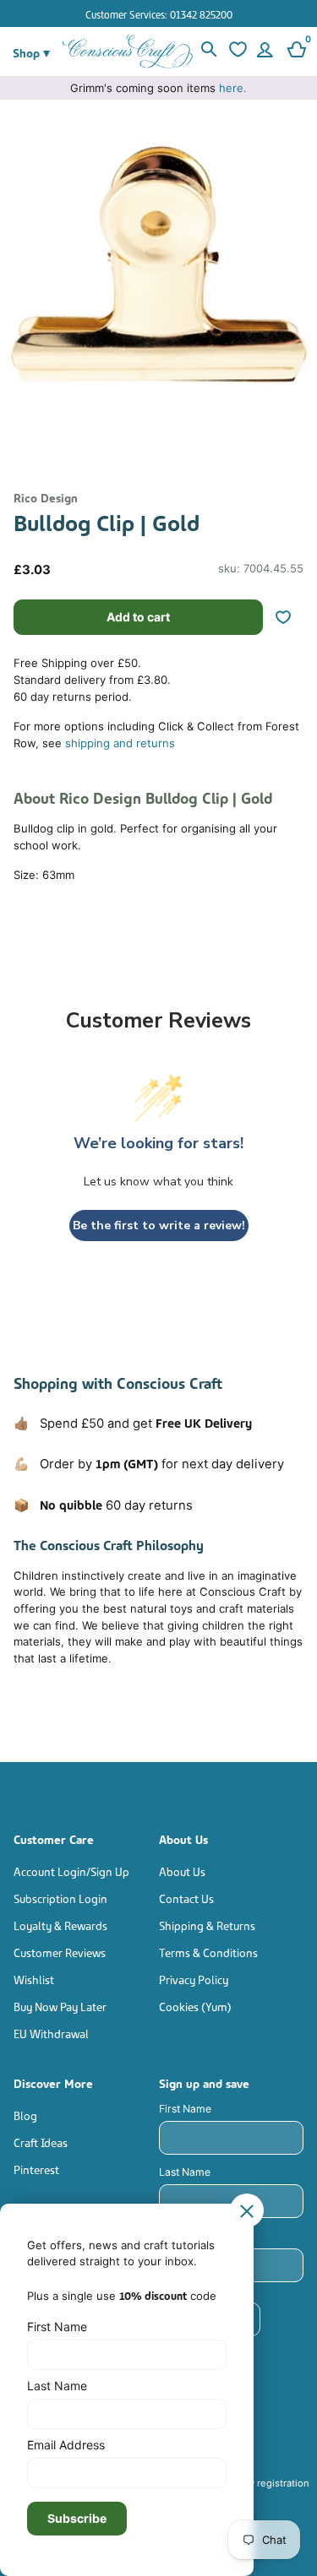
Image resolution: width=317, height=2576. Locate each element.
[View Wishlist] (237, 52)
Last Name (185, 2172)
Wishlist (34, 1979)
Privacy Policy (194, 1979)
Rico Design (46, 497)
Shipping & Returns (207, 1925)
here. (233, 88)
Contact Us (186, 1898)
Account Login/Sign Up (71, 1871)
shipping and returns (120, 743)
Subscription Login (60, 1898)
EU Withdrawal (51, 2033)
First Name (185, 2109)
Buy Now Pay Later (60, 2006)
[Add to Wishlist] (290, 617)
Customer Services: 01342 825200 (159, 14)
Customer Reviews (60, 1952)
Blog (25, 2115)
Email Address (66, 2445)
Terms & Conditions (208, 1952)
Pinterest (36, 2169)
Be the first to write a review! (159, 1226)
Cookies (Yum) (195, 2006)
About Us (182, 1871)
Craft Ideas (41, 2142)
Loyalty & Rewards (60, 1925)
